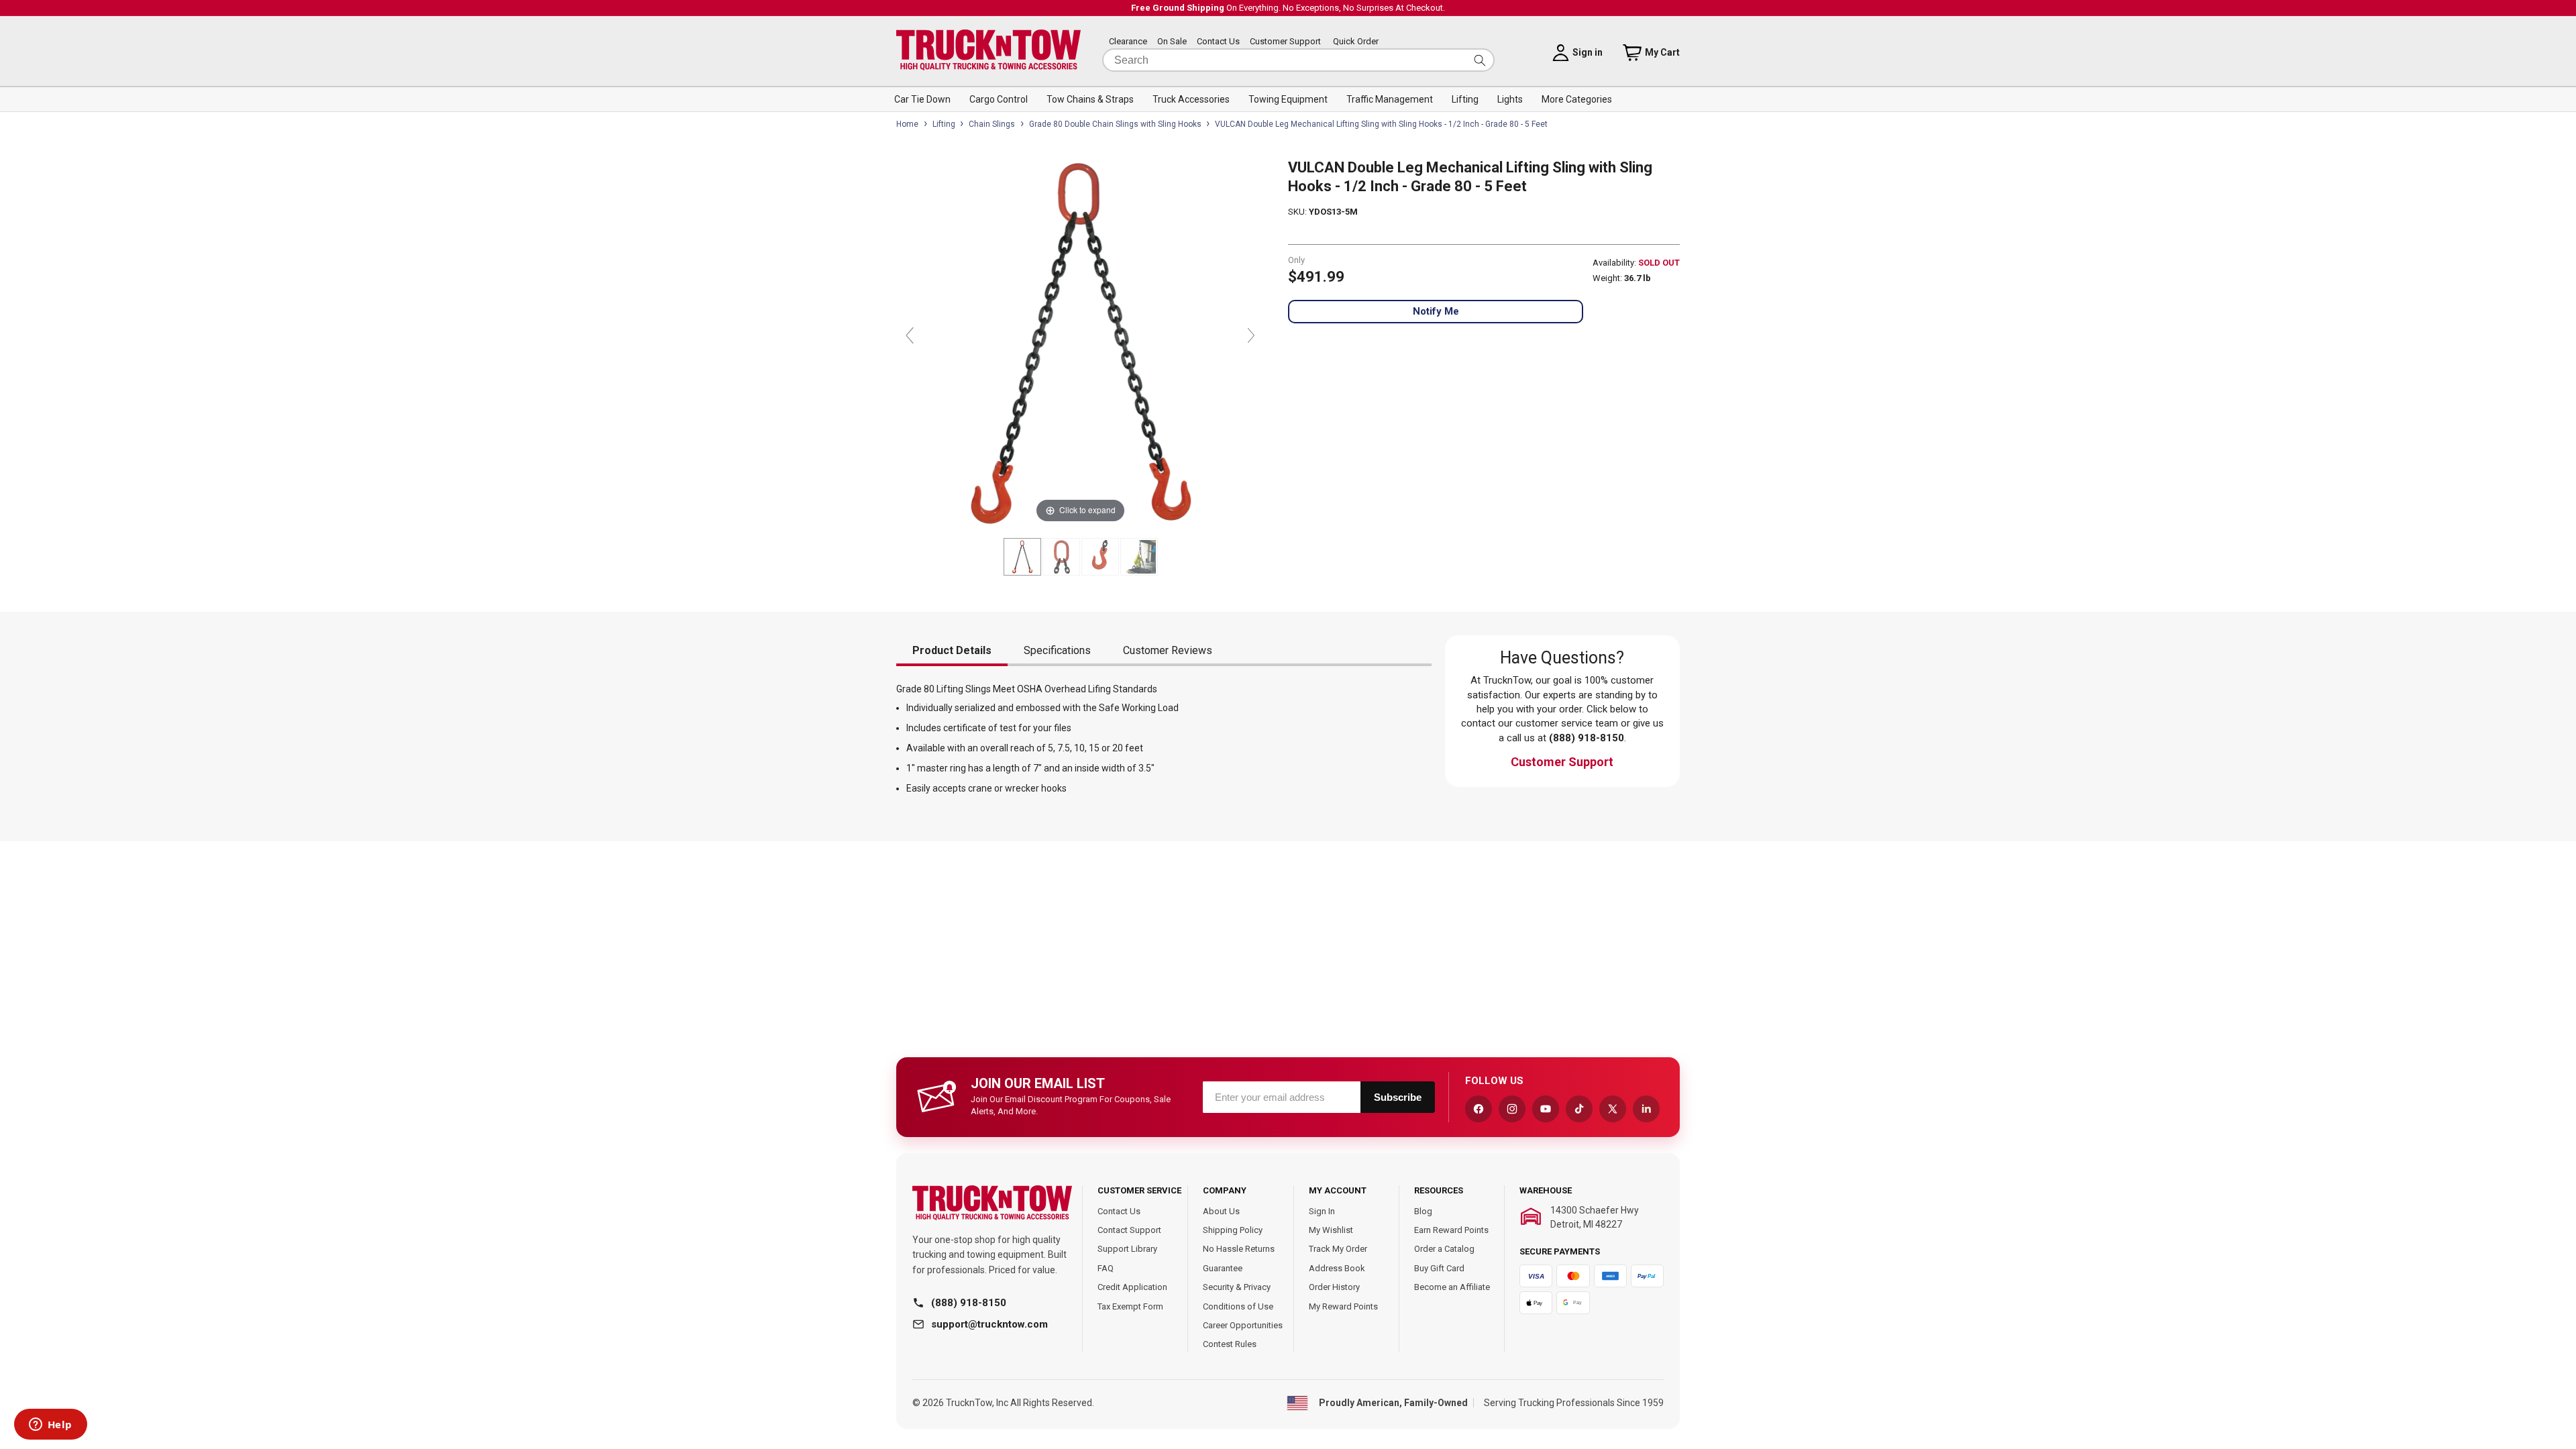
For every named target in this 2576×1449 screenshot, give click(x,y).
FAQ (1106, 1268)
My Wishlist (1331, 1230)
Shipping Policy (1233, 1230)
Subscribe (1398, 1097)
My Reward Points (1343, 1306)
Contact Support (1129, 1230)
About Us (1221, 1211)
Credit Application (1132, 1287)
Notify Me (1436, 311)
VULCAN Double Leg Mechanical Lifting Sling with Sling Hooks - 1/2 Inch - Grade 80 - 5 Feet (1381, 124)
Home (907, 124)
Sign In (1322, 1211)
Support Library (1127, 1249)
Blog (1423, 1211)
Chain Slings (992, 124)
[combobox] (1298, 60)
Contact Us (1218, 41)
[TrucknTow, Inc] (992, 1203)
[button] (922, 99)
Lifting (944, 124)
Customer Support (1285, 41)
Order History (1334, 1287)
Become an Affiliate (1452, 1287)
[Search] (1480, 60)
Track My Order (1338, 1249)
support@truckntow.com (989, 1324)
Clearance (1128, 41)
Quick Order (1356, 41)
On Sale (1172, 41)
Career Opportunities (1243, 1325)
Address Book (1337, 1268)
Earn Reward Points (1451, 1230)
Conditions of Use (1238, 1306)
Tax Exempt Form (1130, 1306)
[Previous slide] (910, 335)
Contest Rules (1230, 1344)
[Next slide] (1251, 335)
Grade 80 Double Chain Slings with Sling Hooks (1115, 124)
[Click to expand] (1080, 342)
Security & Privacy (1237, 1287)
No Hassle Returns (1239, 1249)
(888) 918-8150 (969, 1303)
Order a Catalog (1444, 1249)
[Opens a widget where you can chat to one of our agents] (50, 1426)
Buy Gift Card (1439, 1268)
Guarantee (1223, 1268)
